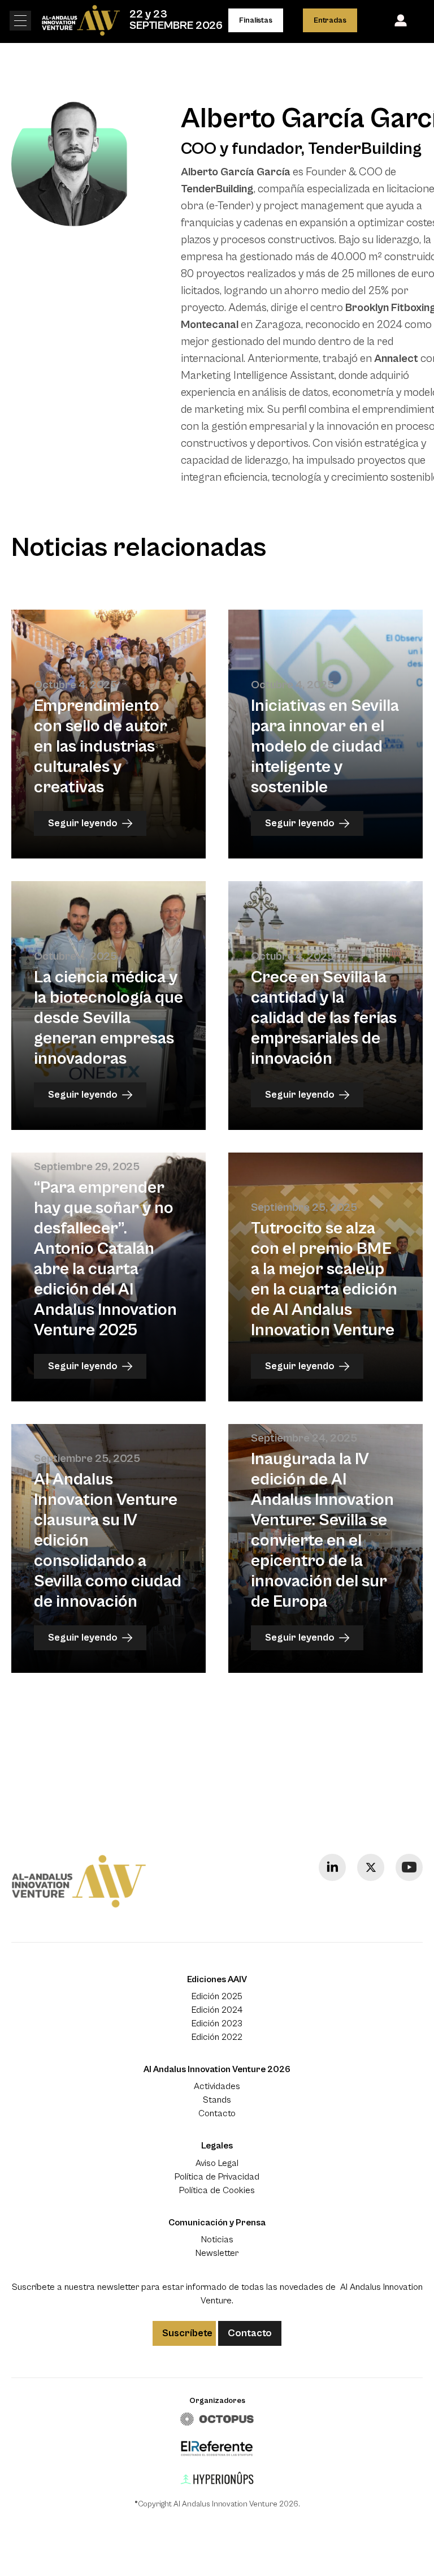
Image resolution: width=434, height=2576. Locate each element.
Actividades (217, 2086)
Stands (217, 2100)
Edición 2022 (217, 2037)
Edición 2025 (217, 1996)
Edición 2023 (217, 2023)
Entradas (330, 20)
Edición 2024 (217, 2010)
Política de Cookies (217, 2190)
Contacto (217, 2113)
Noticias (217, 2240)
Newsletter (217, 2253)
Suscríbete (187, 2333)
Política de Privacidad (217, 2177)
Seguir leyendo (83, 823)
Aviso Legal (217, 2163)
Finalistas (255, 20)
